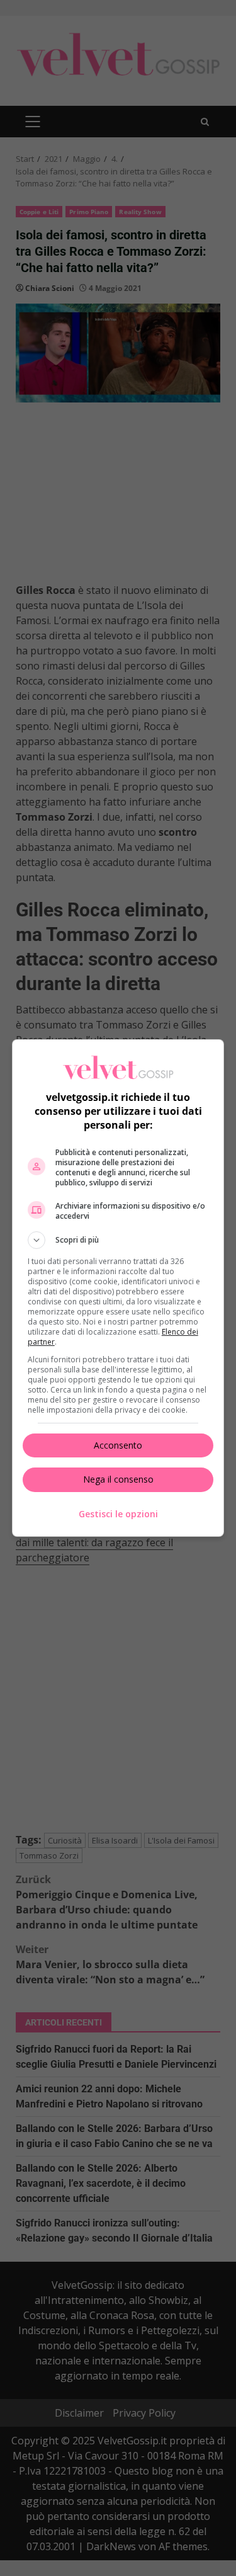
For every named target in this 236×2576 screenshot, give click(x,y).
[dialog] (118, 1288)
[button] (118, 1240)
